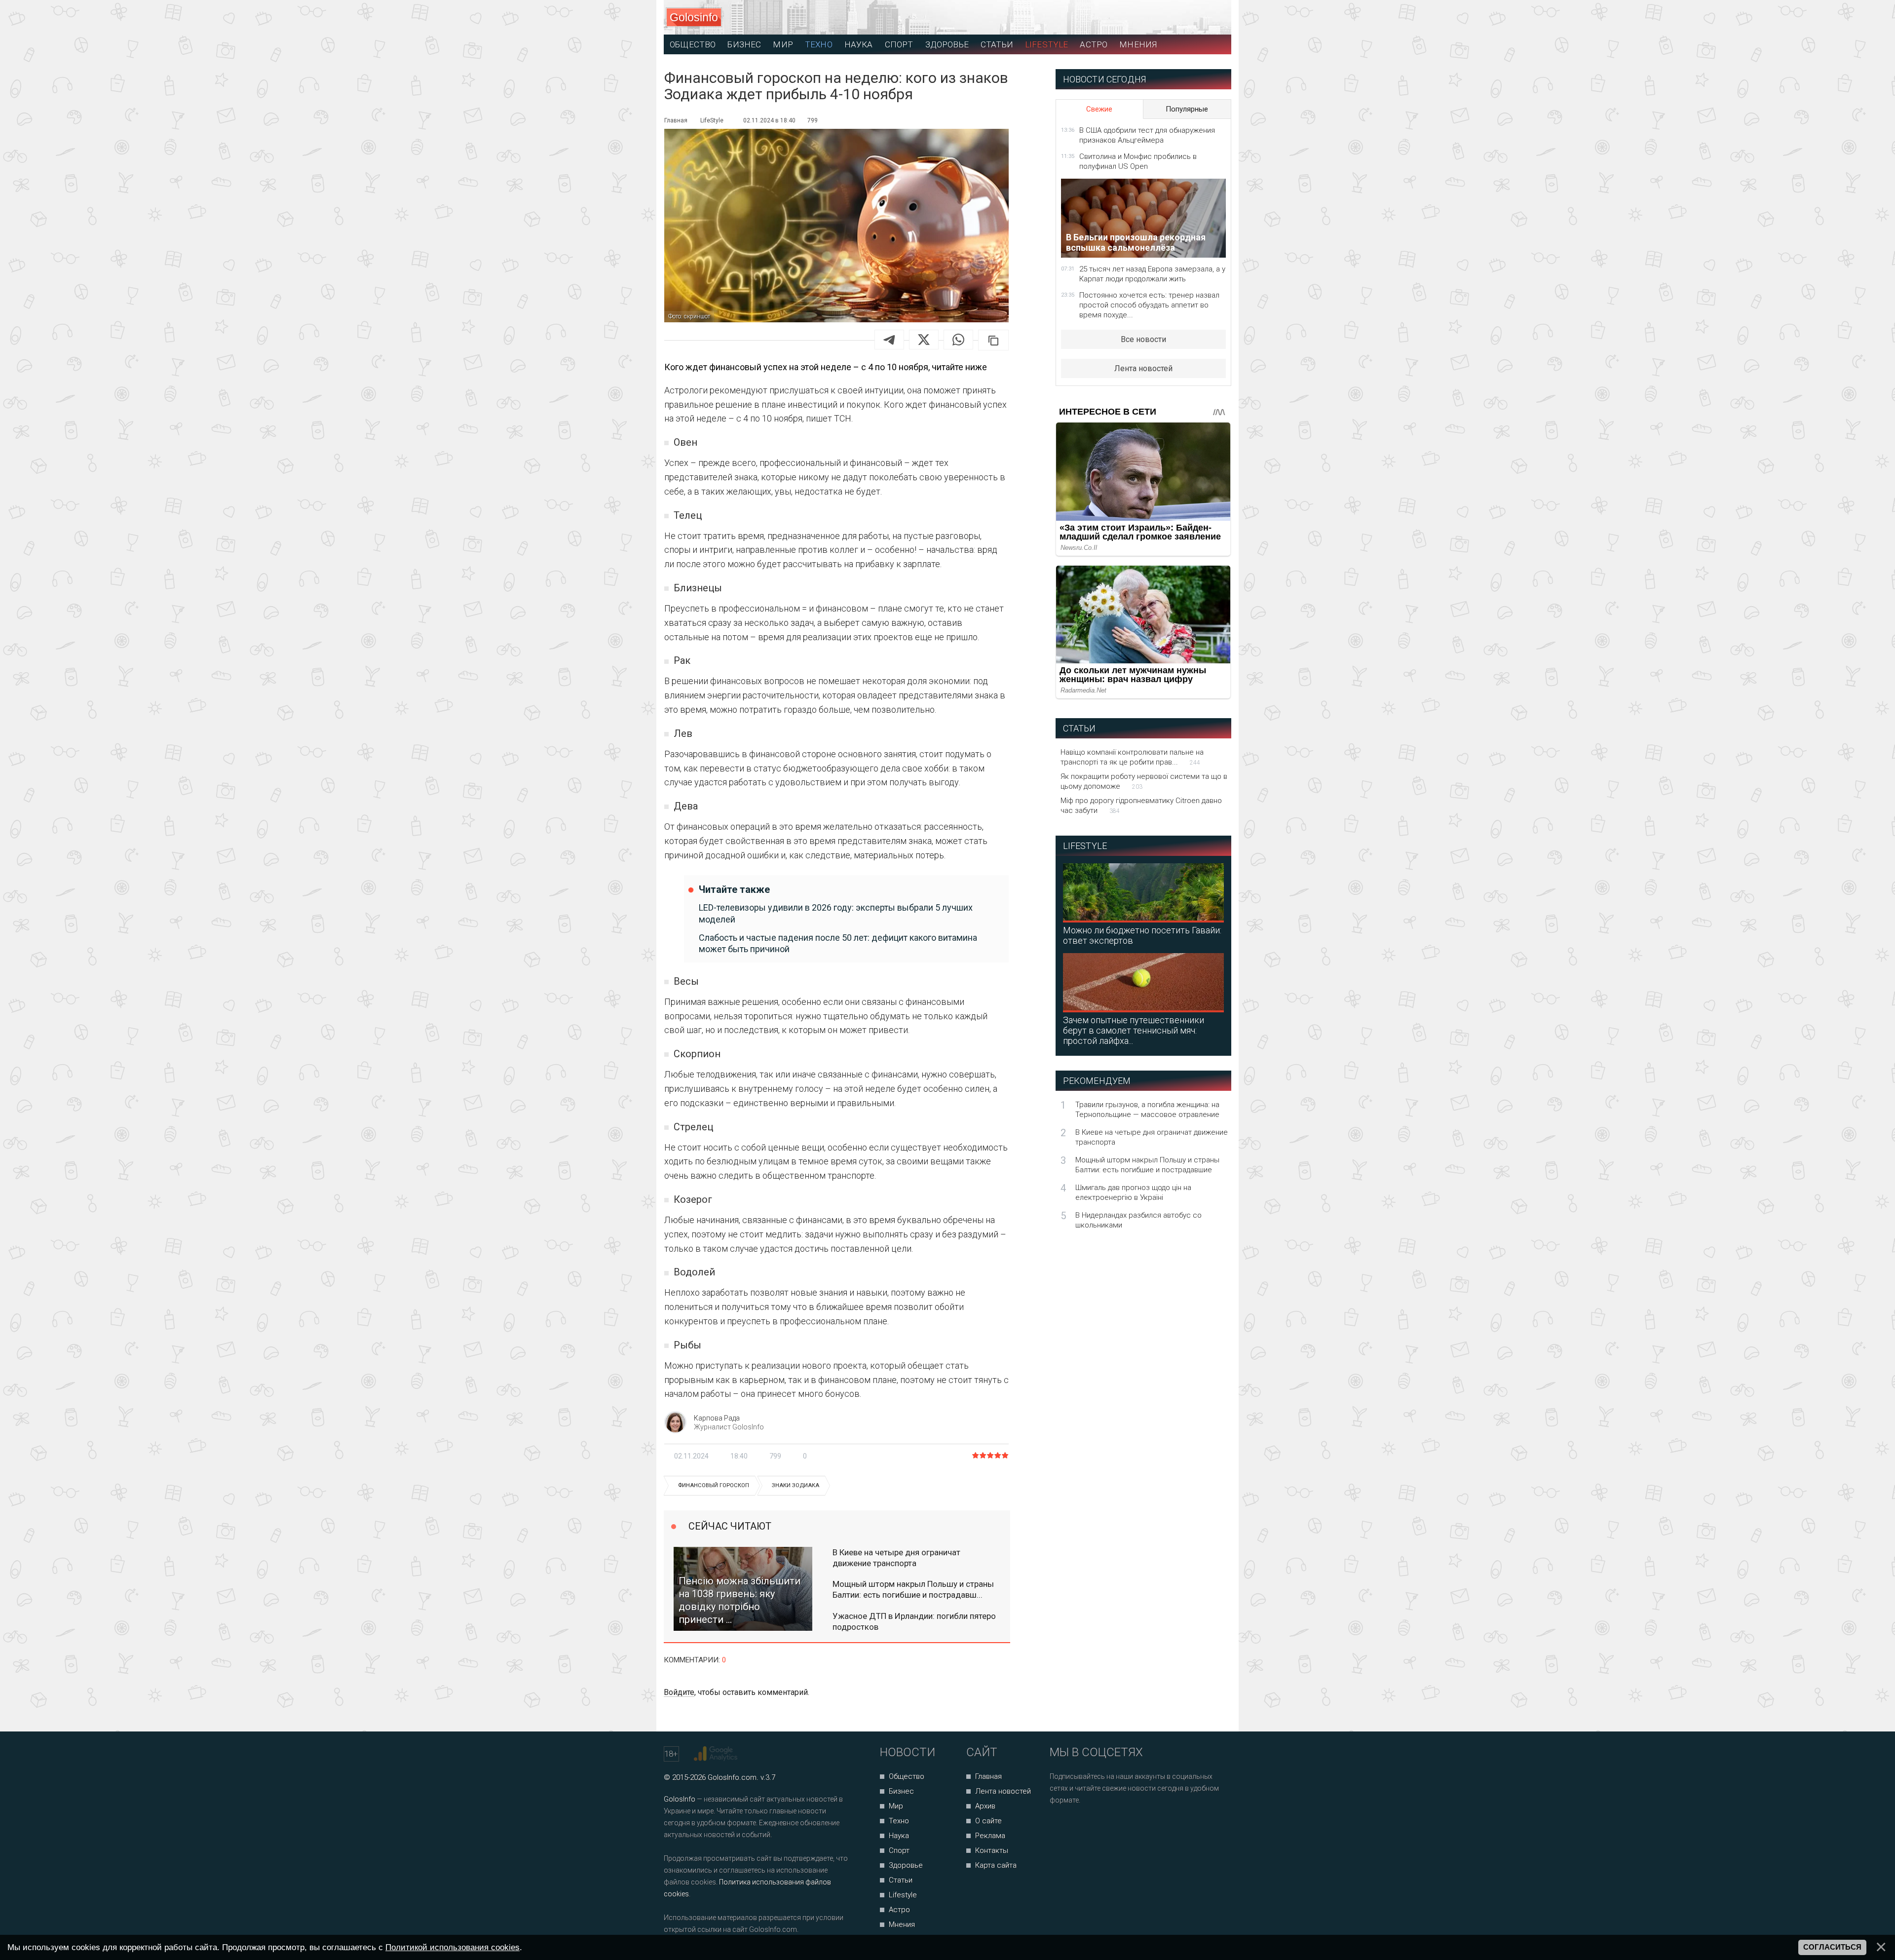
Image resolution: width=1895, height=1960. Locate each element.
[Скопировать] (993, 340)
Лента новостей (1143, 368)
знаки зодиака (796, 1485)
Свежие (1099, 109)
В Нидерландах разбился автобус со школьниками (1138, 1220)
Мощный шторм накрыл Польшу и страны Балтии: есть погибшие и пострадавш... (913, 1589)
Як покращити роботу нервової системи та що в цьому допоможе (1144, 781)
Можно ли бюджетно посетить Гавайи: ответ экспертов (1142, 935)
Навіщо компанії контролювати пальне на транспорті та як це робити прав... (1132, 757)
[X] (924, 340)
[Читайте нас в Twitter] (1091, 1826)
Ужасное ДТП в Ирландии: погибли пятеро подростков (914, 1621)
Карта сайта (996, 1865)
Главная (988, 1776)
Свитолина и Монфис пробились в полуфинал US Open (1138, 161)
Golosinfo (694, 17)
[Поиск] (1180, 18)
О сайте (988, 1821)
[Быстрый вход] (1215, 18)
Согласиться (1832, 1947)
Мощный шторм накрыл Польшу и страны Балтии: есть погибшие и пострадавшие (1147, 1165)
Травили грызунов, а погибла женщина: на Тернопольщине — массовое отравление (1147, 1110)
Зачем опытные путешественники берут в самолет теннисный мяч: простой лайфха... (1134, 1030)
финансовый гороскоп (714, 1485)
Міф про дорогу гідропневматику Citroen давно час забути (1141, 806)
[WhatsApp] (958, 340)
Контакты (992, 1850)
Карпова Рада (717, 1418)
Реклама (990, 1836)
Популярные (1187, 109)
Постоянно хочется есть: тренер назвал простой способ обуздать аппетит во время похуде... (1149, 305)
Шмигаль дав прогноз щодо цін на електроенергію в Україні (1133, 1192)
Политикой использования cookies (453, 1947)
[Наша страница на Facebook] (1060, 1826)
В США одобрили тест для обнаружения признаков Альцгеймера (1147, 135)
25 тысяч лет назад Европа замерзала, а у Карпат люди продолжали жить (1152, 274)
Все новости (1143, 339)
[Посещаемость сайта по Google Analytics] (717, 1754)
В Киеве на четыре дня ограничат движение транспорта (896, 1558)
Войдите (679, 1692)
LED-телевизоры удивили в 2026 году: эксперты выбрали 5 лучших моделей (836, 913)
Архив (985, 1806)
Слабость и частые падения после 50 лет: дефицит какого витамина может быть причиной (838, 943)
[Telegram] (889, 340)
